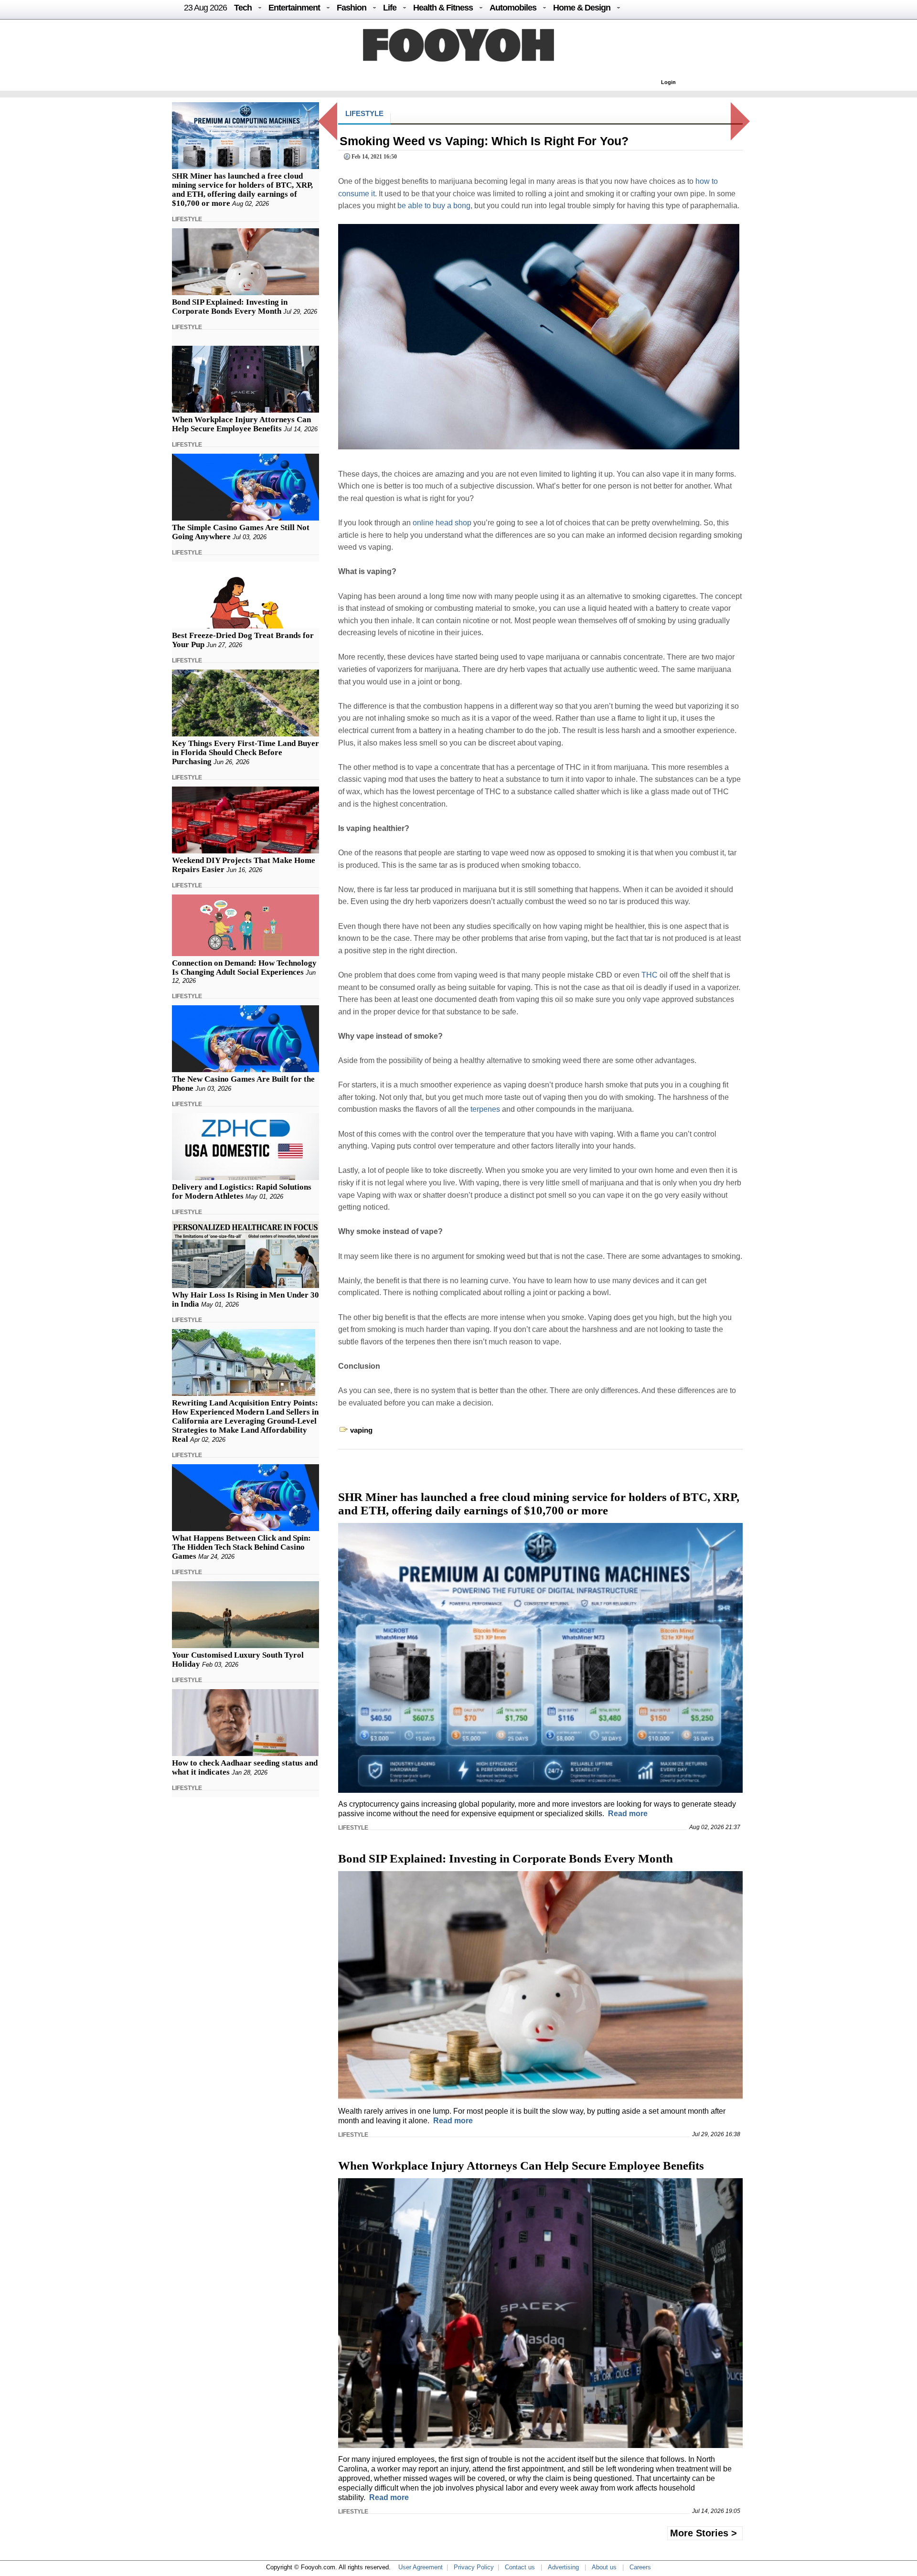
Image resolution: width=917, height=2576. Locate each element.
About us (604, 2567)
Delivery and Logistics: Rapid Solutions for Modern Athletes (242, 1192)
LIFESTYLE (187, 219)
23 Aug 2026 (205, 8)
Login (668, 82)
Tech (243, 8)
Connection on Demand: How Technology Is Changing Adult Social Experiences (244, 968)
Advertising (563, 2567)
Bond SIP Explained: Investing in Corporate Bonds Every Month (230, 307)
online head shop (442, 523)
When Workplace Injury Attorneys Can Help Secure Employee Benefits (241, 424)
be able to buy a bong (434, 206)
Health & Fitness (443, 8)
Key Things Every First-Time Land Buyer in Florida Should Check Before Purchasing (245, 752)
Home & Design (582, 8)
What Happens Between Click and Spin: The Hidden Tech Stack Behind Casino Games (241, 1547)
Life (390, 8)
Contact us (520, 2567)
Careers (640, 2567)
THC (650, 975)
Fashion (352, 8)
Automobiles (513, 8)
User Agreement (421, 2567)
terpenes (485, 1109)
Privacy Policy (474, 2567)
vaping (361, 1430)
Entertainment (294, 8)
